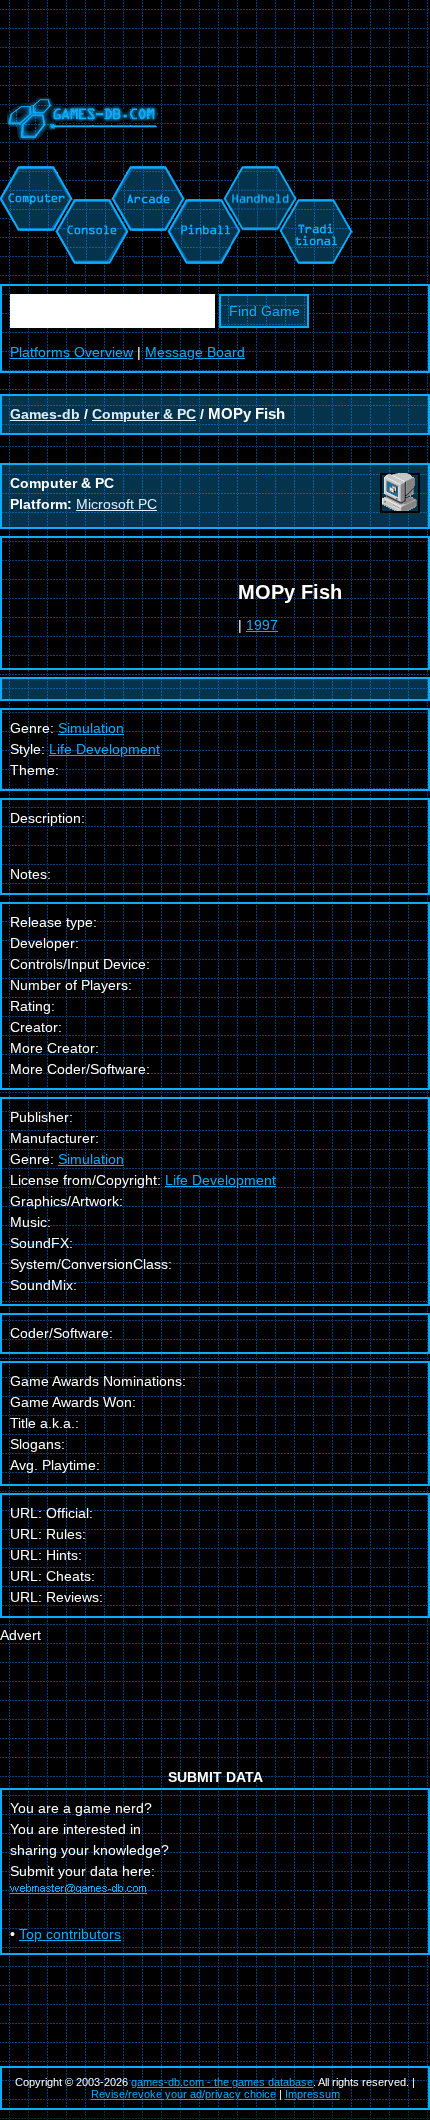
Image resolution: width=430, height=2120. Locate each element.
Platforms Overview (71, 352)
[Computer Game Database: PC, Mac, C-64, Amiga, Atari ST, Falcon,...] (33, 176)
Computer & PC (144, 414)
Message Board (195, 352)
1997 (262, 625)
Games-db (45, 414)
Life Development (104, 749)
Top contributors (70, 1934)
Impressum (312, 2094)
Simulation (91, 1159)
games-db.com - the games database (222, 2082)
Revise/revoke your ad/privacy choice (183, 2094)
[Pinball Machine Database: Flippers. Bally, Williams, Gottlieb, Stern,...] (202, 176)
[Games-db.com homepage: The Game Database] (79, 155)
